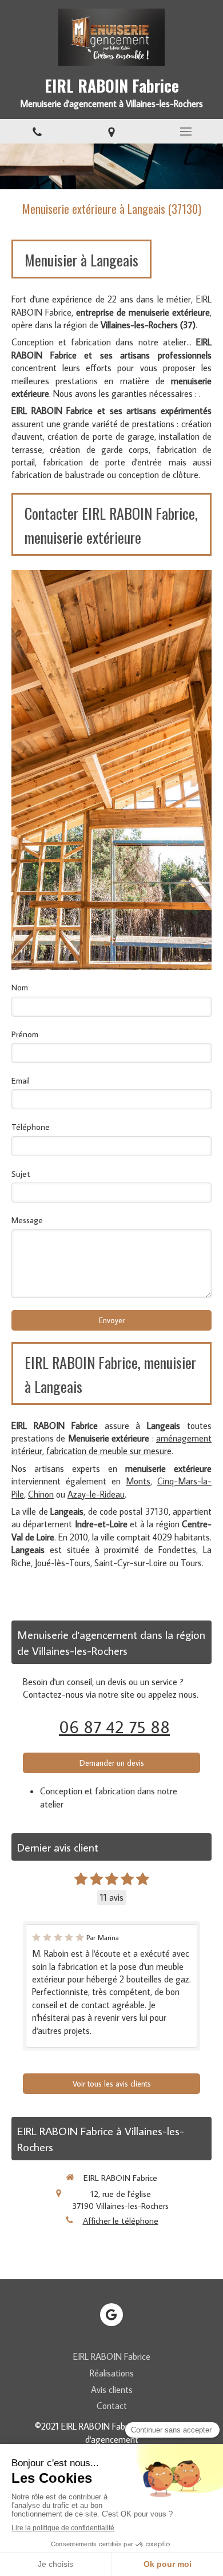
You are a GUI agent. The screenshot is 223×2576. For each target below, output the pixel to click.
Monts (138, 1481)
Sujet (21, 1174)
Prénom (25, 1034)
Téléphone (31, 1127)
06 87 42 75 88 (114, 1727)
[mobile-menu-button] (186, 132)
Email (21, 1080)
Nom (20, 987)
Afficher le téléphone (121, 2221)
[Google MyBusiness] (111, 2315)
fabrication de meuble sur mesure (109, 1451)
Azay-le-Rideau (96, 1494)
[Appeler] (37, 131)
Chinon (41, 1494)
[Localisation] (111, 131)
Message (27, 1220)
